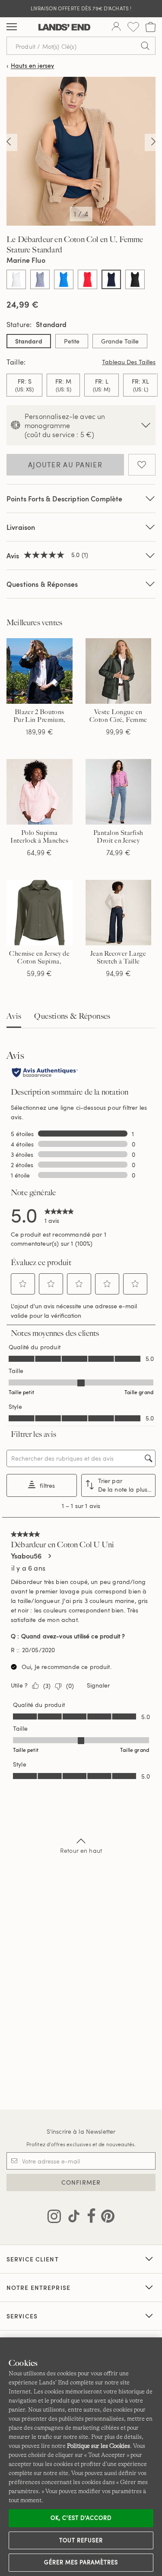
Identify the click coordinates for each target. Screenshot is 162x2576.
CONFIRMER (81, 2182)
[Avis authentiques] (45, 1073)
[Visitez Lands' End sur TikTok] (71, 2218)
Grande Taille (120, 341)
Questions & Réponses (42, 584)
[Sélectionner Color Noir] (135, 279)
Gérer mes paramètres (81, 2562)
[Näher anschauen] (9, 142)
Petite (72, 341)
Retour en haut (81, 1850)
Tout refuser (81, 2540)
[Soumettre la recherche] (145, 46)
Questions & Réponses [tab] (72, 1016)
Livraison (21, 527)
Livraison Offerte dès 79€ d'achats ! (81, 8)
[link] (59, 1215)
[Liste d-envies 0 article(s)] (133, 27)
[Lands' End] (64, 27)
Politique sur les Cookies (98, 2446)
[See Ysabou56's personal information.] (49, 1556)
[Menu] (12, 27)
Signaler (98, 1685)
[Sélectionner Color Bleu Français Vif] (64, 279)
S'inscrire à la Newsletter (81, 2131)
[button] (23, 1284)
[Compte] (116, 27)
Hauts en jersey (32, 66)
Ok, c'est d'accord (81, 2518)
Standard (29, 341)
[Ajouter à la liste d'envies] (142, 465)
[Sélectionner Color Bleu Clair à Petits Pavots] (40, 279)
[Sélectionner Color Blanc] (16, 279)
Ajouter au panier (65, 465)
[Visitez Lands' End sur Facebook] (89, 2218)
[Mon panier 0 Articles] (151, 27)
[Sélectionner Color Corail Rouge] (87, 279)
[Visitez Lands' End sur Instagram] (54, 2218)
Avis (14, 1016)
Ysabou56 (26, 1556)
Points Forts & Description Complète (65, 499)
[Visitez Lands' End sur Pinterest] (105, 2218)
